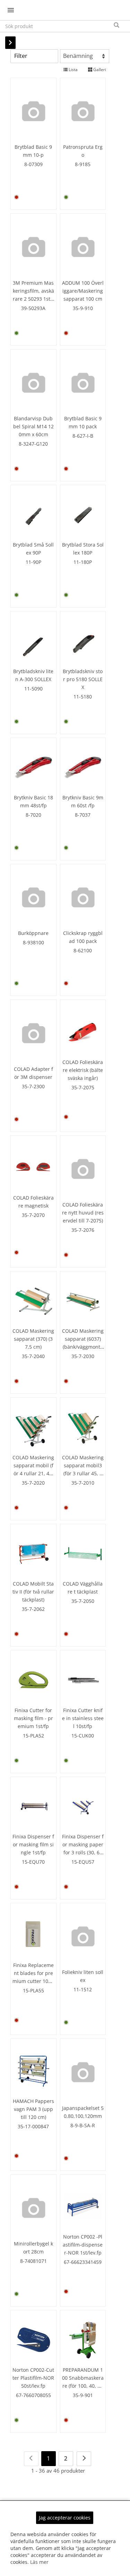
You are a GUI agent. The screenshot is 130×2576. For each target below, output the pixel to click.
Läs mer (39, 2562)
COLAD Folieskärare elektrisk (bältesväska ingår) (83, 1070)
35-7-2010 (83, 1483)
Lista (73, 70)
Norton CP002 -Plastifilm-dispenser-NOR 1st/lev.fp (83, 2245)
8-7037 (83, 815)
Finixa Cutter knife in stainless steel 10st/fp (83, 1718)
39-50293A (33, 308)
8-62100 (83, 950)
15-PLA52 (33, 1736)
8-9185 (83, 164)
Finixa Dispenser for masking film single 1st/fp (33, 1844)
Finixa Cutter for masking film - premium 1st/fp (33, 1718)
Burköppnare (33, 933)
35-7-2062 (33, 1609)
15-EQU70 (33, 1862)
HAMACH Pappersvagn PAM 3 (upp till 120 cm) (33, 2109)
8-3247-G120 (33, 444)
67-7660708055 (33, 2395)
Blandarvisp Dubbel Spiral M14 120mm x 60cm (33, 426)
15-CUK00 (83, 1736)
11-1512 (83, 1989)
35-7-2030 (83, 1356)
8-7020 (33, 815)
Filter (21, 56)
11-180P (83, 562)
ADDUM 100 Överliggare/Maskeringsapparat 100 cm (83, 291)
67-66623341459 (83, 2262)
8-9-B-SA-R (83, 2125)
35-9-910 (83, 308)
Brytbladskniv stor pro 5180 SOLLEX (83, 679)
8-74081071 (33, 2261)
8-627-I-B (83, 436)
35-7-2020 (33, 1483)
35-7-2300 (33, 1086)
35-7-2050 (83, 1601)
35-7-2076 (83, 1230)
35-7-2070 (33, 1215)
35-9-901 (83, 2395)
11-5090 (33, 689)
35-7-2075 (83, 1087)
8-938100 (33, 942)
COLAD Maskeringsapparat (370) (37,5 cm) (33, 1339)
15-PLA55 (33, 1990)
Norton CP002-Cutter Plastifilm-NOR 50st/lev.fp (33, 2378)
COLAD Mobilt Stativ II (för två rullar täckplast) (33, 1592)
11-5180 (83, 697)
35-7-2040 (33, 1356)
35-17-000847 (33, 2126)
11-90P (33, 562)
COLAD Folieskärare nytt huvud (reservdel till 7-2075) (83, 1213)
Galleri (99, 70)
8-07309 (33, 164)
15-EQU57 (83, 1862)
